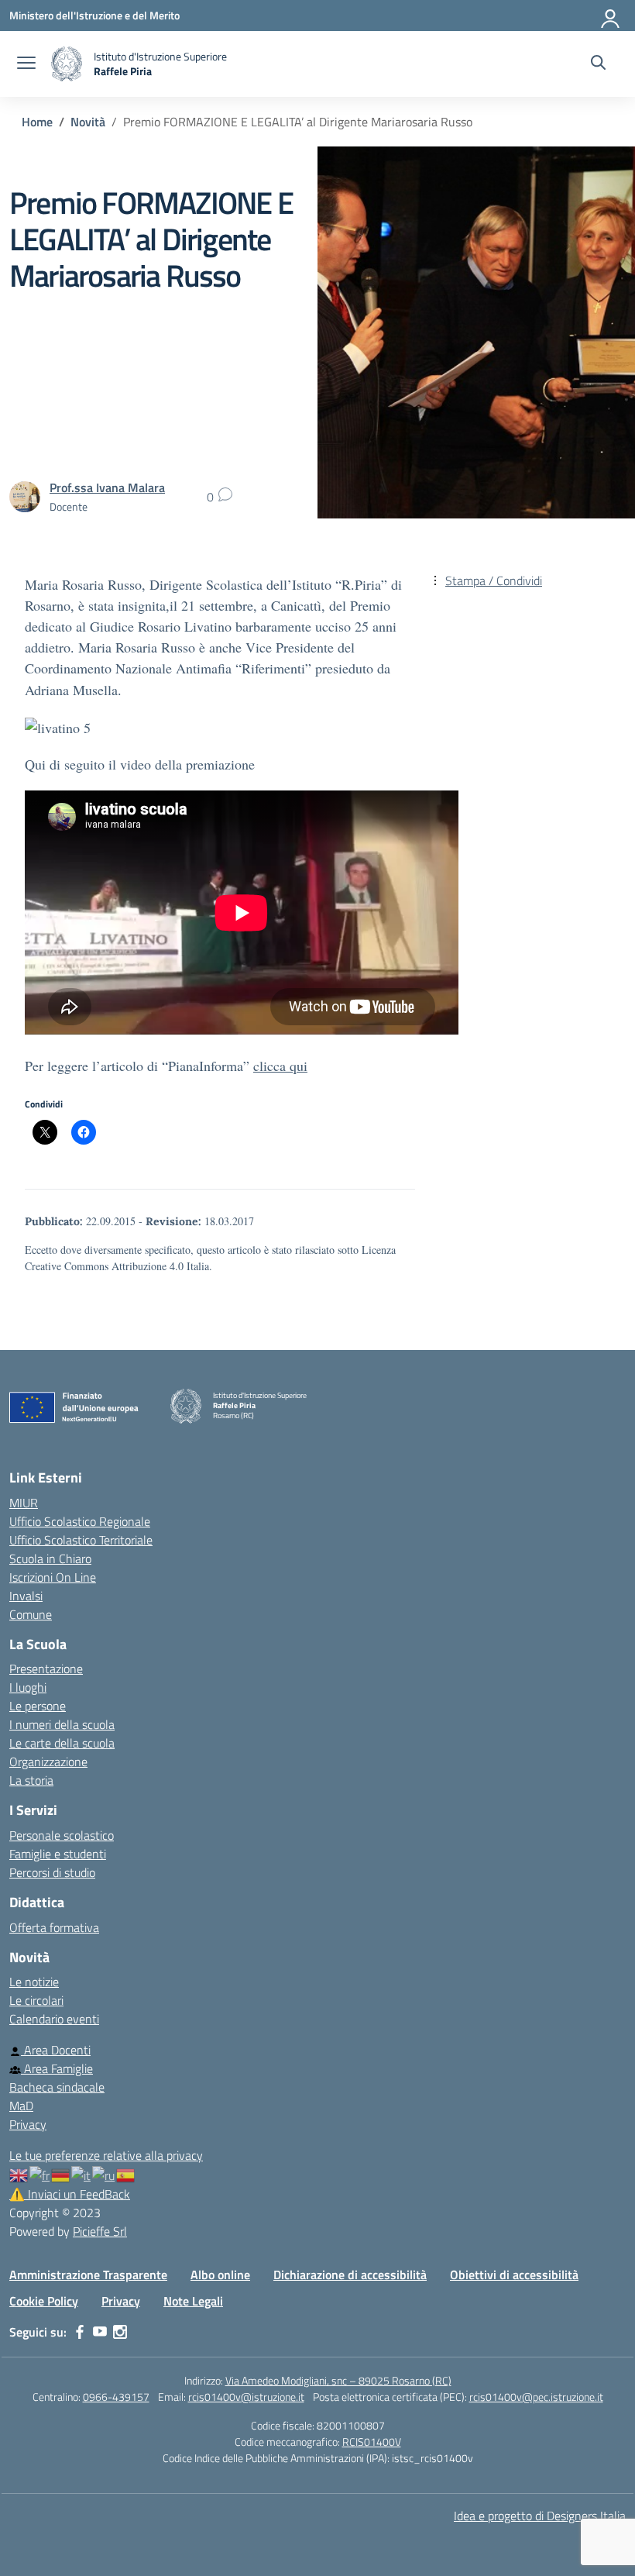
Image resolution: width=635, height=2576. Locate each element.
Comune (31, 1614)
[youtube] (100, 2332)
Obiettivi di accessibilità (514, 2275)
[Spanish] (126, 2174)
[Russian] (104, 2174)
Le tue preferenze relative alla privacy (106, 2155)
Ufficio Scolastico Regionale (80, 1521)
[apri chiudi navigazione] (26, 64)
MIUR (24, 1503)
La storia (31, 1780)
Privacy (28, 2124)
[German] (61, 2174)
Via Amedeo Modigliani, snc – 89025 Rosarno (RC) (338, 2380)
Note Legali (193, 2301)
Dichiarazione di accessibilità (350, 2275)
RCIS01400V (372, 2442)
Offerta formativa (54, 1927)
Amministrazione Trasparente (88, 2275)
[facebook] (80, 2332)
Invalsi (26, 1596)
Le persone (38, 1706)
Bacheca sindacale (57, 2087)
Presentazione (46, 1669)
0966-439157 (116, 2397)
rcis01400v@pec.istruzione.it (536, 2397)
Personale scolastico (62, 1835)
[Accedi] (611, 15)
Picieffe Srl (100, 2231)
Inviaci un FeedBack (70, 2194)
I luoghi (28, 1687)
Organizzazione (48, 1762)
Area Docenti (56, 2050)
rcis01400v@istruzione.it (246, 2397)
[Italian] (82, 2174)
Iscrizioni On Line (53, 1577)
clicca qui (280, 1066)
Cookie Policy (44, 2301)
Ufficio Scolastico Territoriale (81, 1540)
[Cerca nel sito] (598, 64)
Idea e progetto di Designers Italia (540, 2516)
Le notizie (34, 1982)
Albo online (220, 2275)
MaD (21, 2106)
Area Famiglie (57, 2068)
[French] (40, 2174)
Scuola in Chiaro (50, 1558)
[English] (19, 2174)
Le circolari (36, 2000)
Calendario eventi (54, 2019)
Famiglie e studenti (58, 1854)
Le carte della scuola (62, 1743)
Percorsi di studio (52, 1872)
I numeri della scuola (62, 1724)
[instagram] (120, 2332)
